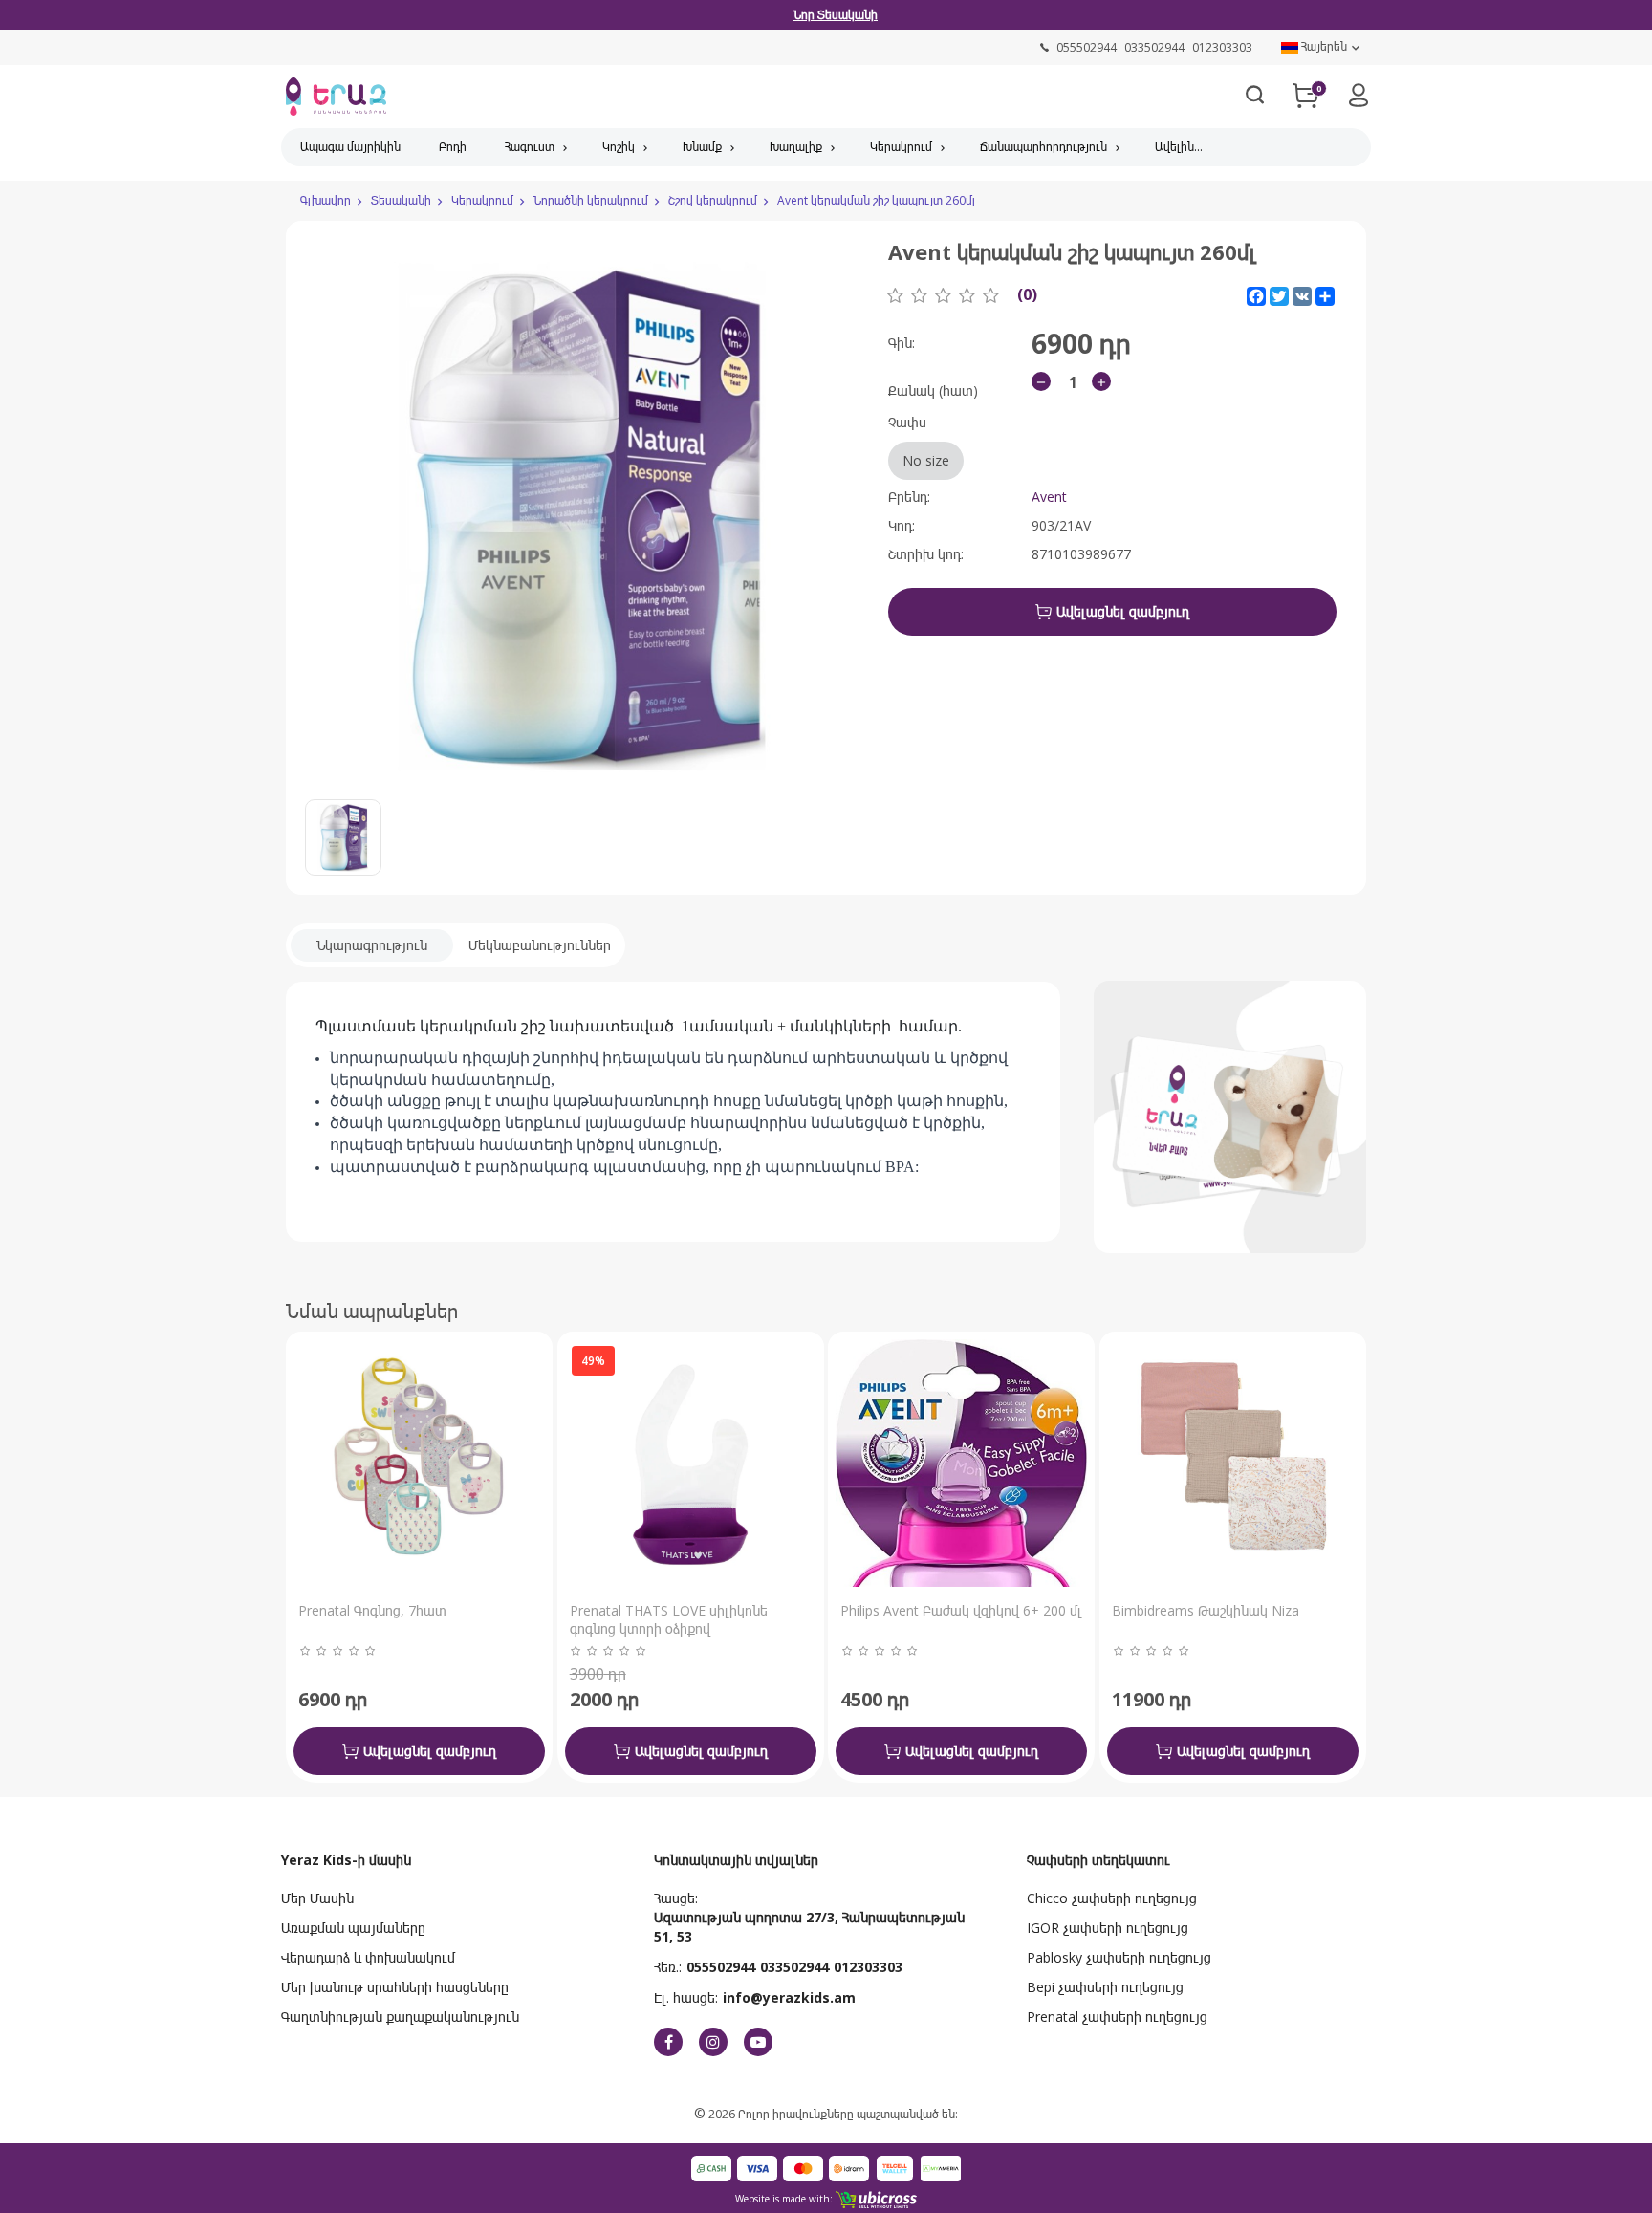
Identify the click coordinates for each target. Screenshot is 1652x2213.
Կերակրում (901, 147)
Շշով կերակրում (713, 200)
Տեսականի (401, 200)
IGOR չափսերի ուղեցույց (1108, 1928)
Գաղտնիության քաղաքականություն (400, 2017)
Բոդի (453, 147)
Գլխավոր (326, 200)
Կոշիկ (619, 147)
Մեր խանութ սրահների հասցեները (395, 1987)
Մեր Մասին (317, 1898)
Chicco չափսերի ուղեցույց (1112, 1898)
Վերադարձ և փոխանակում (368, 1957)
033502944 (794, 1967)
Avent (1049, 497)
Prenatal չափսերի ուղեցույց (1117, 2017)
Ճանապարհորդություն (1043, 147)
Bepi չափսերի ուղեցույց (1105, 1987)
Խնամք (702, 147)
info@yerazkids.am (789, 1997)
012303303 (868, 1967)
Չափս (919, 441)
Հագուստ (530, 147)
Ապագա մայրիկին (350, 147)
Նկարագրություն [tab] (372, 945)
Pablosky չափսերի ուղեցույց (1119, 1957)
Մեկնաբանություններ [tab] (540, 945)
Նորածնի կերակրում (591, 200)
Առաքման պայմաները (353, 1928)
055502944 (721, 1967)
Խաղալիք (796, 147)
